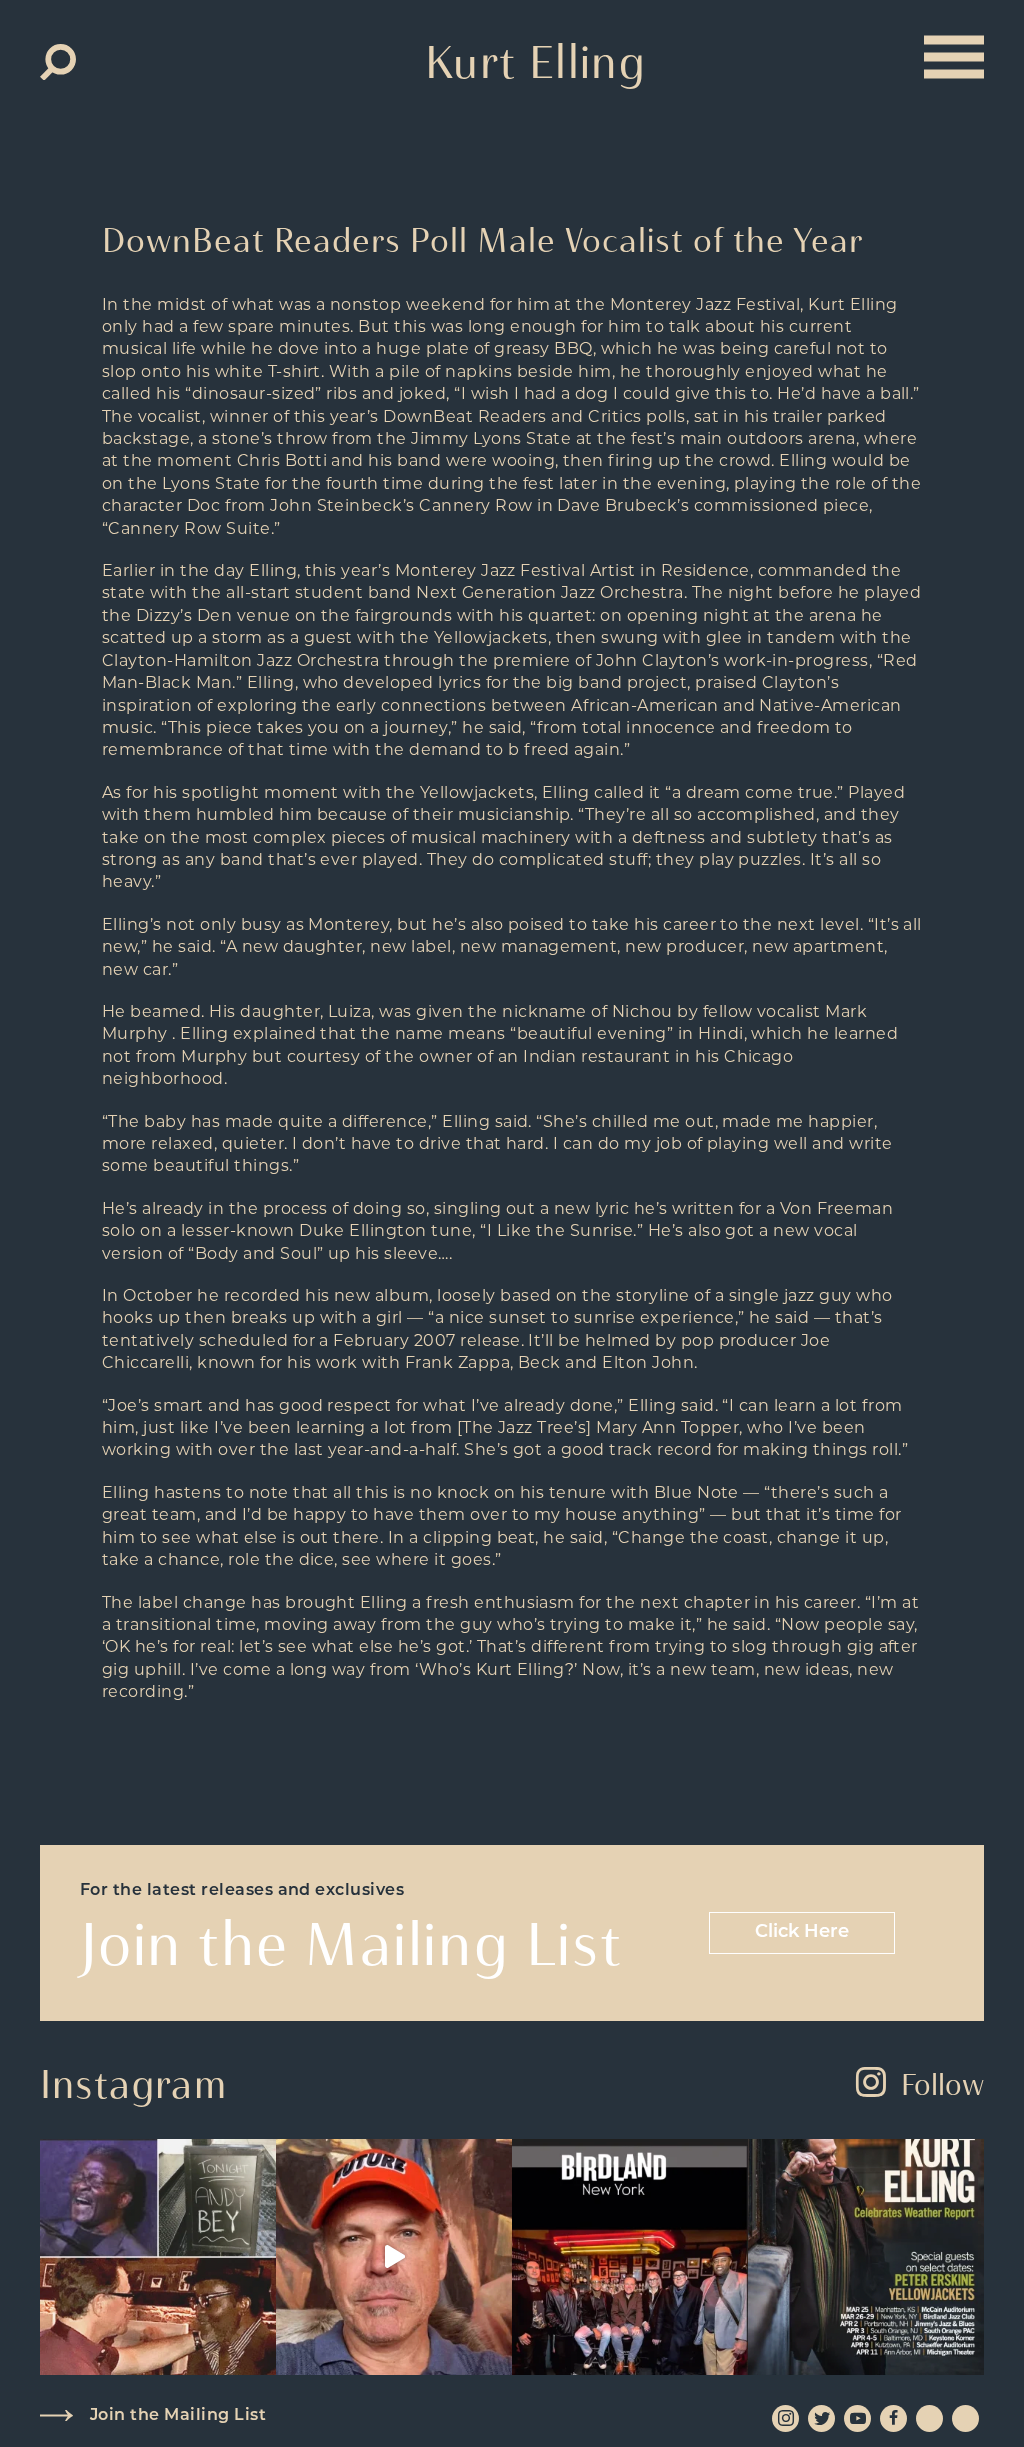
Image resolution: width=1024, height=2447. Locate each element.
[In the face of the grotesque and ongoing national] (630, 2257)
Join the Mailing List (178, 2416)
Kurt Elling (535, 62)
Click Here (802, 1933)
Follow (942, 2084)
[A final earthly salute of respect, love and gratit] (158, 2257)
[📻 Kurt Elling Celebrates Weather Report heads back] (866, 2257)
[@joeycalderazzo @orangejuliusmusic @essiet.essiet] (394, 2257)
